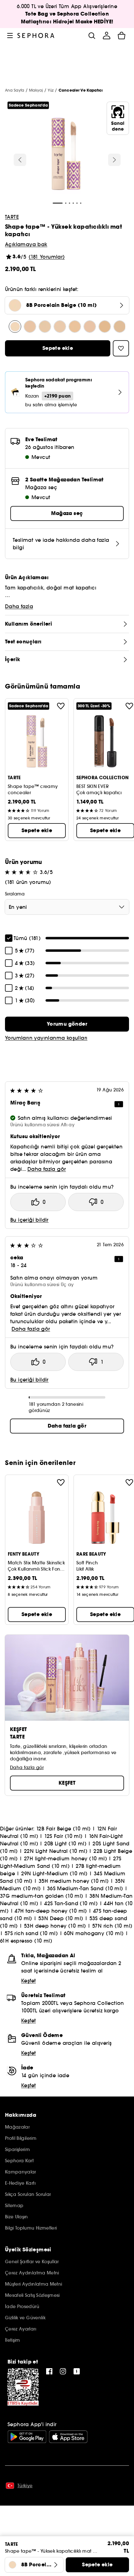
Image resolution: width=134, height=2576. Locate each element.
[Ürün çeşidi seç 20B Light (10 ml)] (90, 327)
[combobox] (67, 907)
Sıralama (15, 894)
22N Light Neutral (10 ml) (56, 1851)
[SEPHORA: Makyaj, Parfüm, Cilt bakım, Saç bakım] (36, 36)
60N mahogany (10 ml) (94, 1933)
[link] (67, 1024)
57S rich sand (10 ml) (31, 1933)
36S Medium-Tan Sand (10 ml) (85, 1888)
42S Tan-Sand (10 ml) (71, 1903)
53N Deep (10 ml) (61, 1918)
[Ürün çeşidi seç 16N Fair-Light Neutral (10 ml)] (75, 327)
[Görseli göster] (66, 155)
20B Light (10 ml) (65, 1844)
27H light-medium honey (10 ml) (65, 1858)
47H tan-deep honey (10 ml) (51, 1911)
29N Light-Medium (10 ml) (54, 1873)
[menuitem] (107, 36)
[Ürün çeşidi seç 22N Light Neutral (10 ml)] (120, 327)
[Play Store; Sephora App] (27, 2437)
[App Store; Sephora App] (68, 2437)
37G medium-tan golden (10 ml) (42, 1896)
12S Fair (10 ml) (63, 1836)
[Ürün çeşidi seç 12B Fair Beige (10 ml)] (30, 327)
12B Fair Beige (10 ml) (63, 1829)
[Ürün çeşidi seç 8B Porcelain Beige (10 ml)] (15, 327)
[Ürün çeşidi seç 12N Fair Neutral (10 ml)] (45, 327)
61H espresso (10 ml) (26, 1941)
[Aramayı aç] (92, 36)
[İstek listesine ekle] (61, 706)
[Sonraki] (114, 160)
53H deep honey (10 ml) (55, 1926)
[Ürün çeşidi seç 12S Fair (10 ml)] (60, 327)
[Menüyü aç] (10, 36)
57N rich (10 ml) (112, 1926)
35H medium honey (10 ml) (74, 1881)
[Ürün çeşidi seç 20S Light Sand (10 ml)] (105, 327)
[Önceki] (20, 160)
